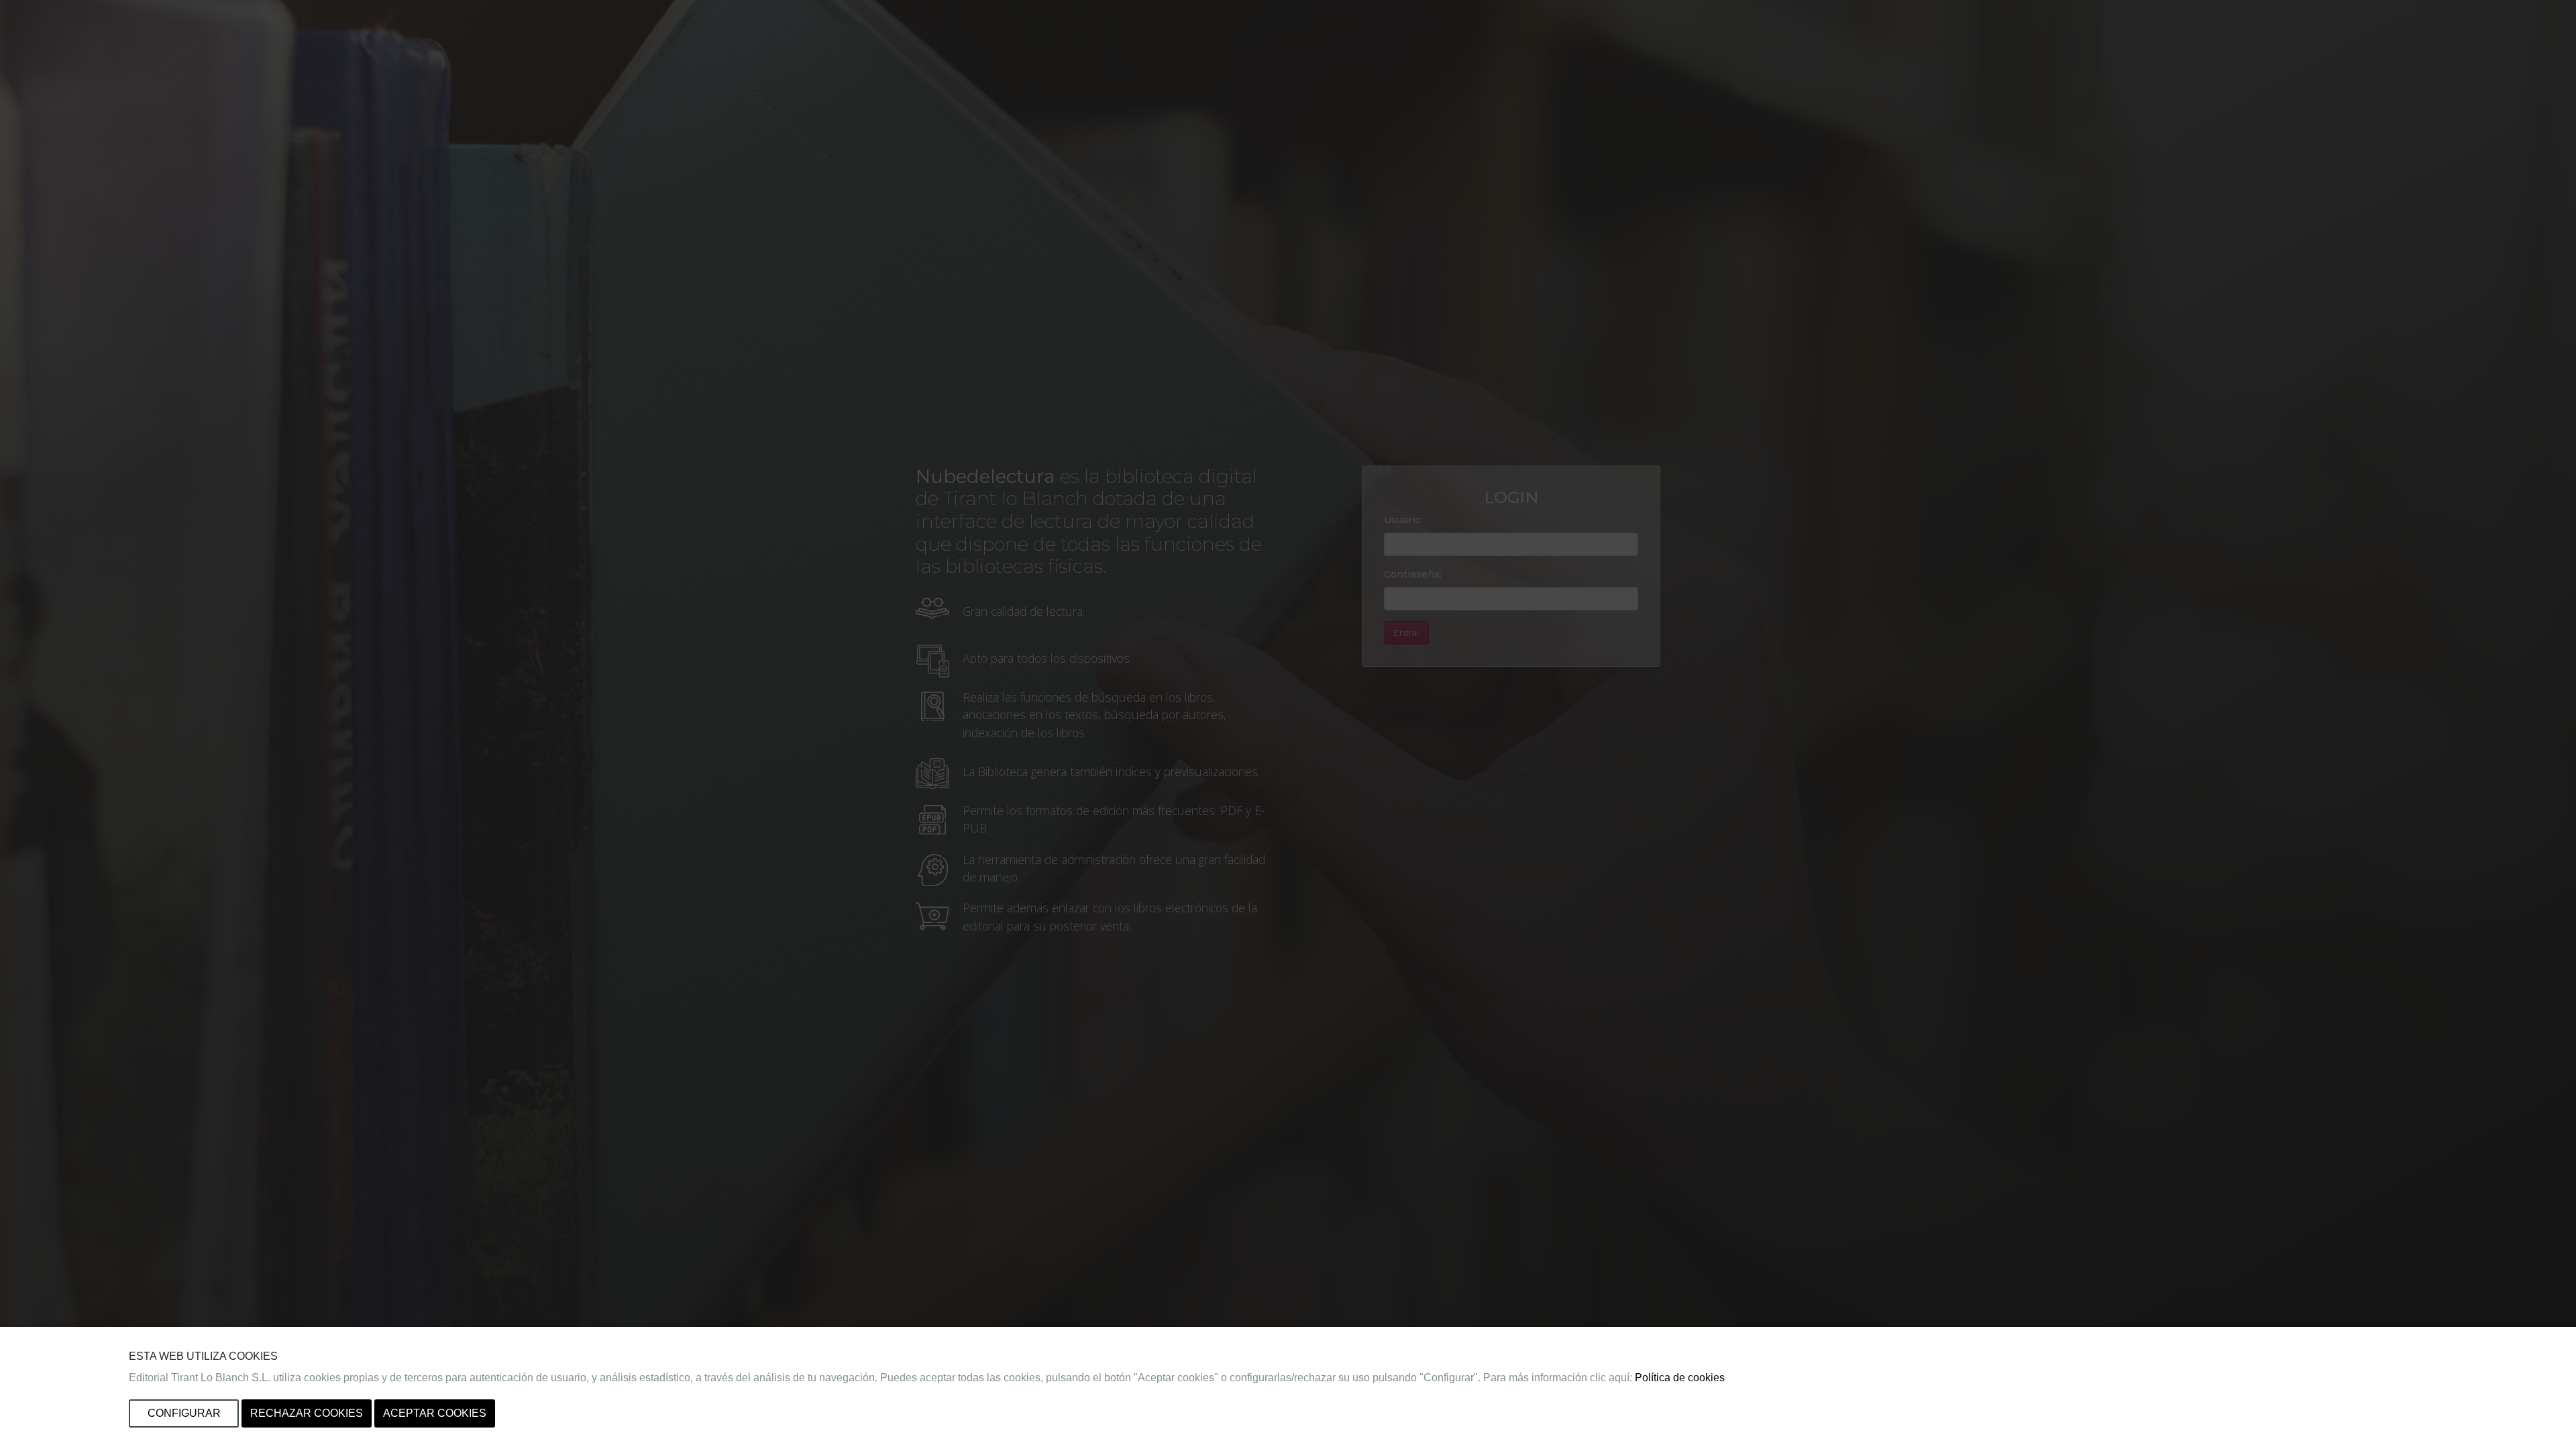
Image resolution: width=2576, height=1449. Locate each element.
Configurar (184, 1413)
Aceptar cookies (435, 1413)
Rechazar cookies (307, 1413)
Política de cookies (1680, 1378)
